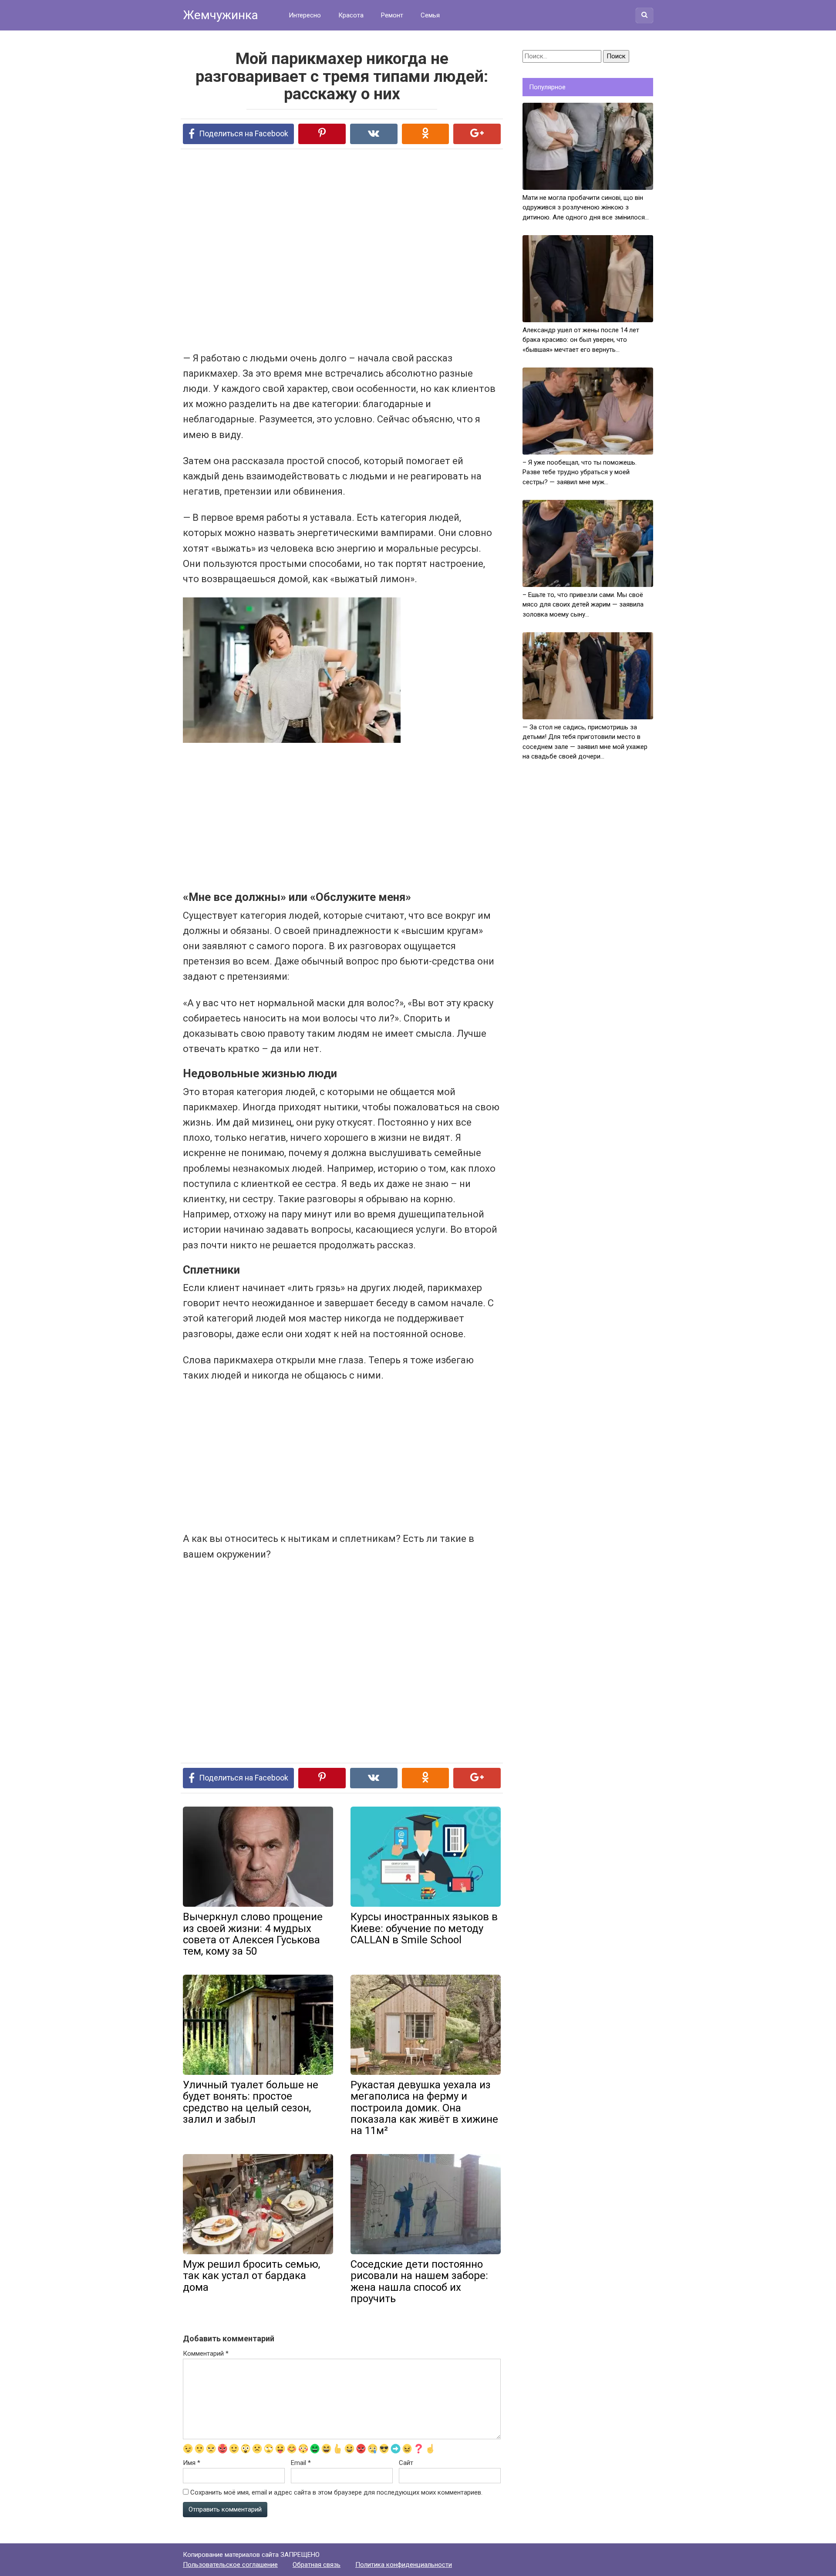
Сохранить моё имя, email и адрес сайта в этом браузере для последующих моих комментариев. (336, 2492)
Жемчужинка (221, 15)
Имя (192, 2463)
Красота (351, 15)
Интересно (305, 15)
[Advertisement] (309, 250)
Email (301, 2463)
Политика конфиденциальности (404, 2565)
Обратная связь (317, 2565)
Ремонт (392, 15)
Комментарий (206, 2353)
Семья (430, 15)
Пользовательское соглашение (230, 2565)
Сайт (406, 2463)
